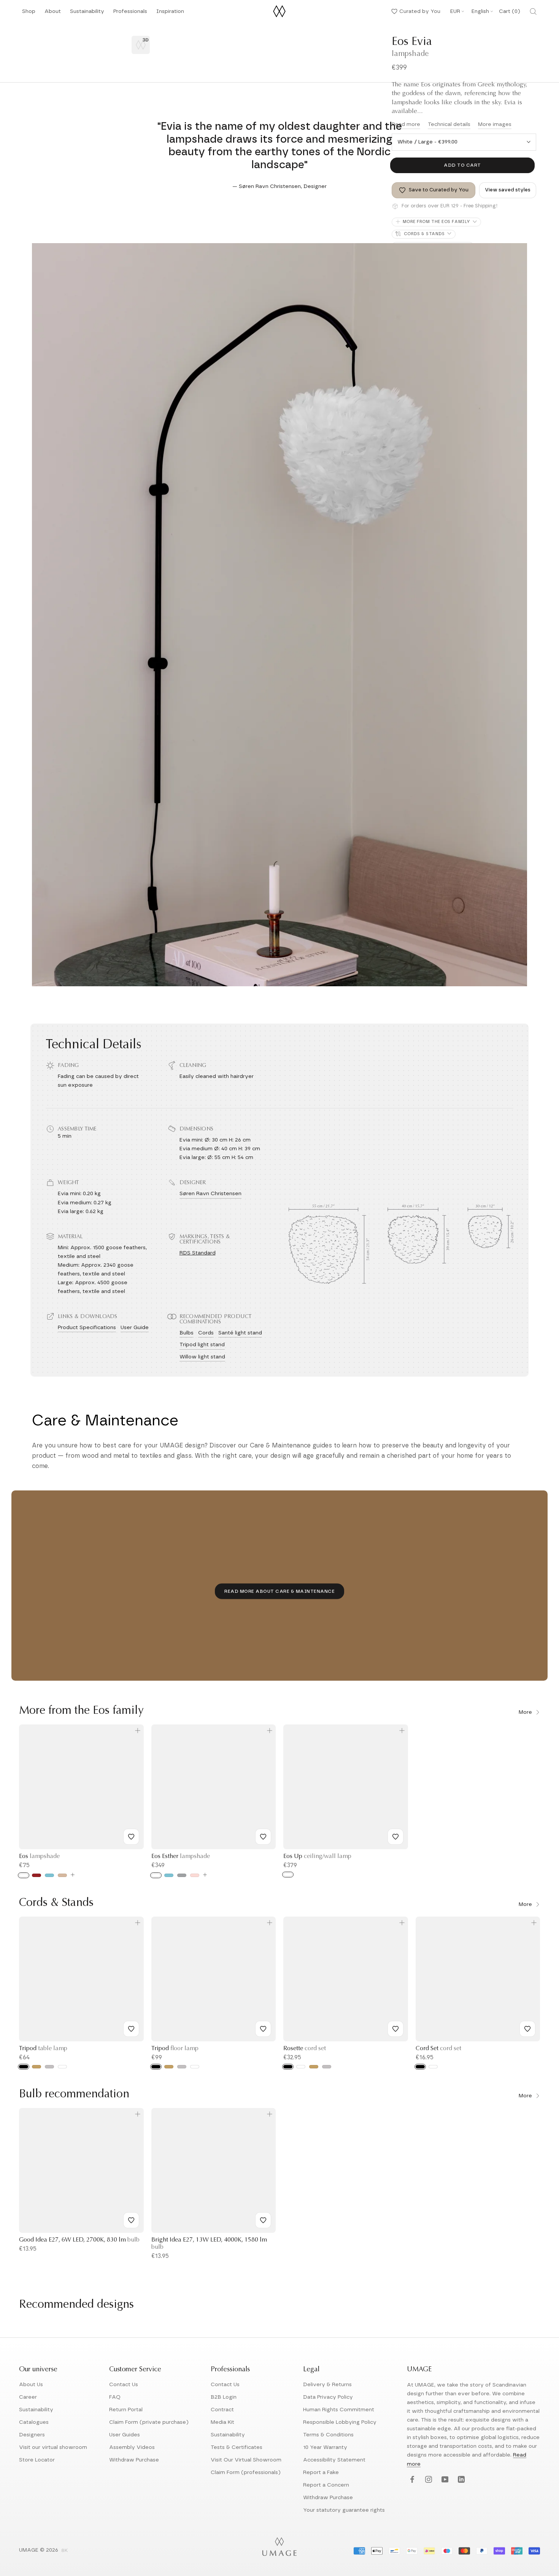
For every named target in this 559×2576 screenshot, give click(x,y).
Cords (206, 1333)
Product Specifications (87, 1328)
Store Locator (37, 2460)
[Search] (533, 11)
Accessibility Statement (334, 2460)
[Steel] (327, 2067)
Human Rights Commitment (339, 2410)
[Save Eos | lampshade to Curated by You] (131, 1837)
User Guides (125, 2435)
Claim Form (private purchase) (149, 2422)
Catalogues (34, 2422)
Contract (222, 2410)
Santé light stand (240, 1333)
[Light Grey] (182, 1875)
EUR (455, 11)
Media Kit (222, 2422)
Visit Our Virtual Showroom (246, 2460)
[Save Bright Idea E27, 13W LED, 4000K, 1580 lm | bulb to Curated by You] (263, 2220)
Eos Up (317, 1856)
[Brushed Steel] (49, 2067)
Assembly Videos (132, 2447)
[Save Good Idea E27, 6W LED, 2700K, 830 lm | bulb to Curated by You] (131, 2220)
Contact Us (124, 2385)
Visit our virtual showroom (53, 2447)
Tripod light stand (202, 1345)
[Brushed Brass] (37, 2067)
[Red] (37, 1875)
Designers (32, 2435)
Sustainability (87, 14)
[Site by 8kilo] (65, 2551)
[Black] (24, 2067)
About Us (31, 2385)
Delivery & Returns (327, 2385)
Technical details (449, 124)
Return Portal (126, 2410)
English (480, 11)
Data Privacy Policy (328, 2397)
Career (28, 2397)
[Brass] (314, 2067)
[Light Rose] (195, 1875)
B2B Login (224, 2397)
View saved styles (508, 190)
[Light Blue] (49, 1875)
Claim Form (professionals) (246, 2473)
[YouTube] (444, 2480)
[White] (24, 1875)
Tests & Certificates (237, 2447)
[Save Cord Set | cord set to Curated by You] (527, 2029)
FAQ (115, 2397)
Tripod (43, 2049)
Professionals (130, 14)
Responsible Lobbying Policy (340, 2422)
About (53, 14)
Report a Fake (321, 2473)
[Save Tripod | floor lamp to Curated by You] (263, 2029)
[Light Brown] (62, 1875)
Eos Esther (181, 1856)
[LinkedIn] (460, 2480)
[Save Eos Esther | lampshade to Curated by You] (263, 1837)
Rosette (305, 2049)
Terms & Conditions (328, 2435)
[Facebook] (411, 2480)
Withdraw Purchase (134, 2460)
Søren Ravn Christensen (210, 1194)
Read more (406, 124)
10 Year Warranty (325, 2447)
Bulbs (187, 1333)
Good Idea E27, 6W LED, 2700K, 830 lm (79, 2240)
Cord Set (438, 2049)
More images (495, 124)
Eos (39, 1856)
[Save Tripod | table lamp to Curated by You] (131, 2029)
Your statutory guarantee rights (344, 2510)
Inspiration (170, 14)
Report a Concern (326, 2485)
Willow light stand (202, 1357)
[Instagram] (428, 2480)
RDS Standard (198, 1253)
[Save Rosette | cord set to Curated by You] (395, 2029)
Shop (29, 14)
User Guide (135, 1328)
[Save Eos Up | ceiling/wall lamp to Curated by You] (395, 1837)
